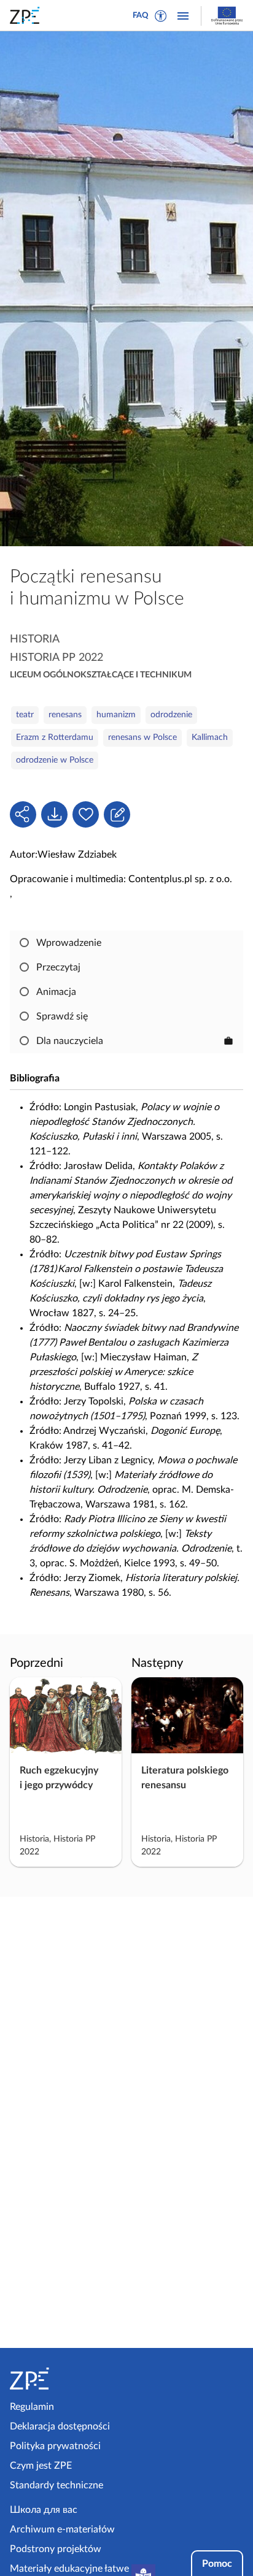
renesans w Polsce (142, 737)
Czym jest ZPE (41, 2466)
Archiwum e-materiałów (62, 2529)
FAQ (141, 16)
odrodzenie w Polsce (55, 760)
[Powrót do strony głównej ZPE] (27, 15)
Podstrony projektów (56, 2549)
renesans (65, 715)
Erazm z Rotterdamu (55, 737)
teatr (25, 715)
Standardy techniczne (56, 2485)
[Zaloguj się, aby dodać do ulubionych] (86, 814)
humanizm (116, 715)
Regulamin (32, 2407)
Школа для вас (44, 2510)
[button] (161, 16)
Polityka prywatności (55, 2446)
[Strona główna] (66, 2379)
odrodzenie (171, 715)
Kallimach (210, 737)
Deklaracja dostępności (60, 2426)
